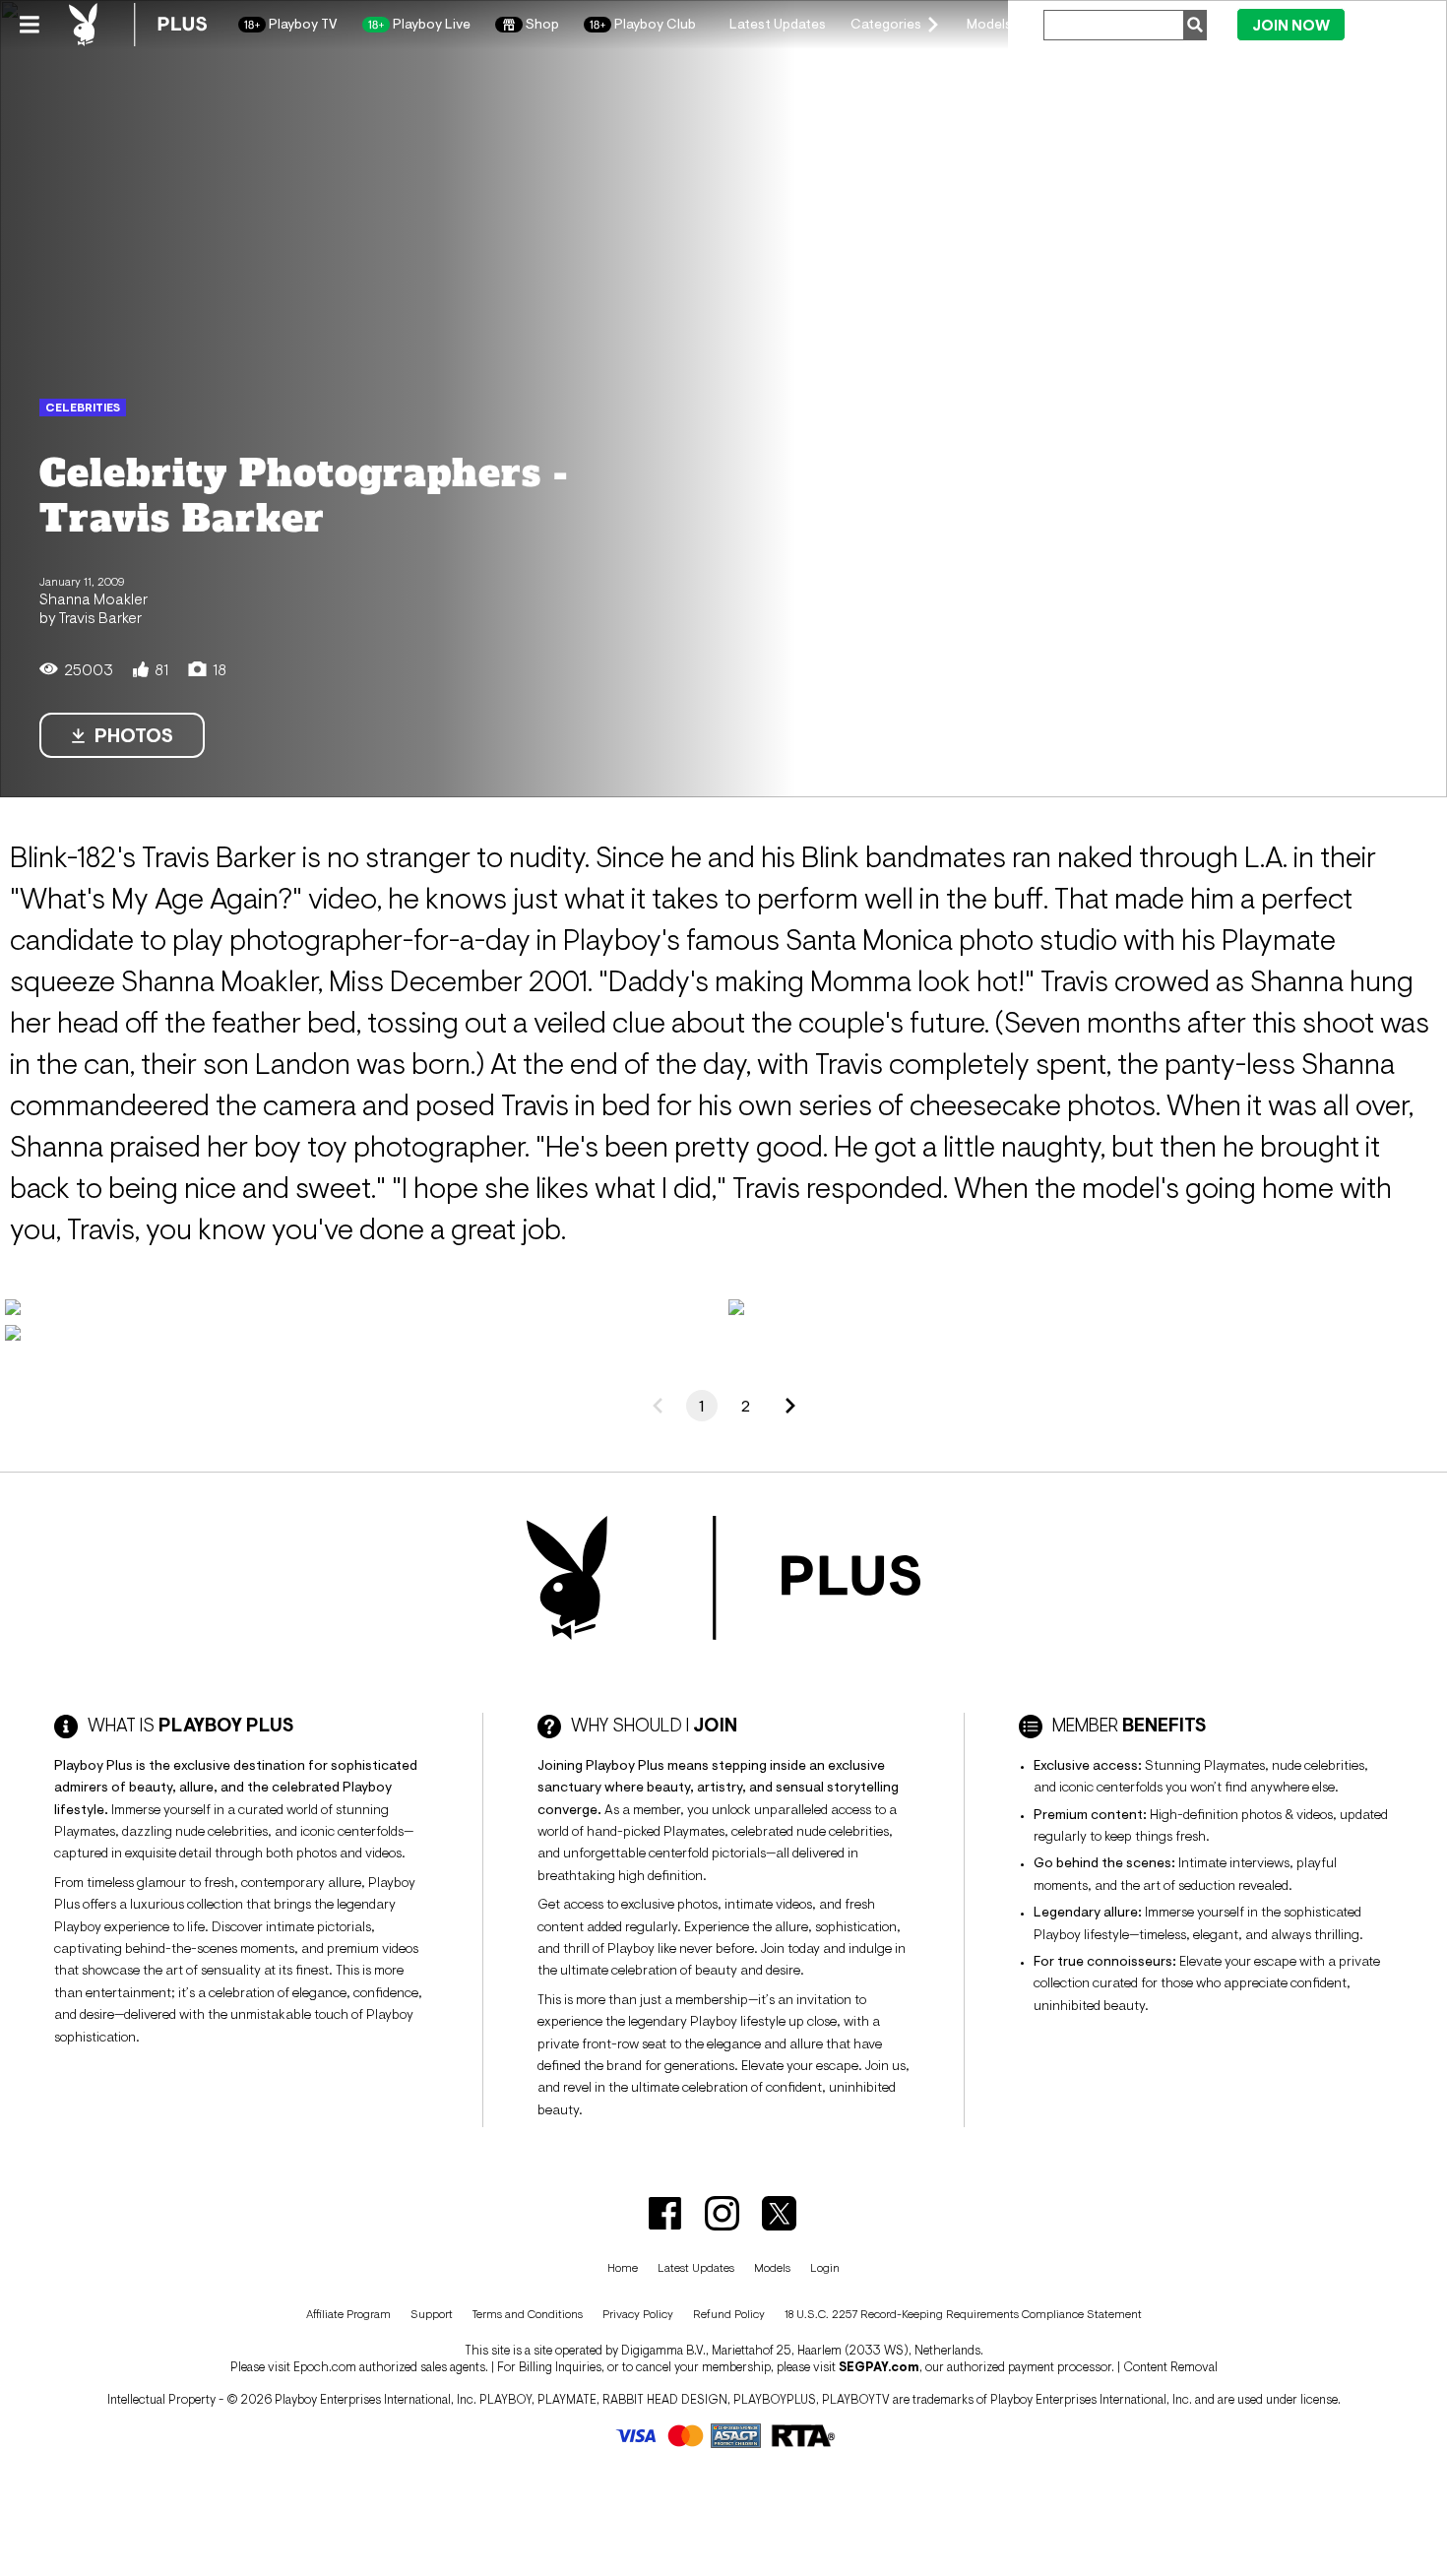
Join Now (1291, 25)
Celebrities (83, 408)
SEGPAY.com (879, 2367)
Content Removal (1170, 2367)
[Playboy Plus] (138, 25)
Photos (134, 735)
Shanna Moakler (94, 598)
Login (1389, 24)
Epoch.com (325, 2367)
